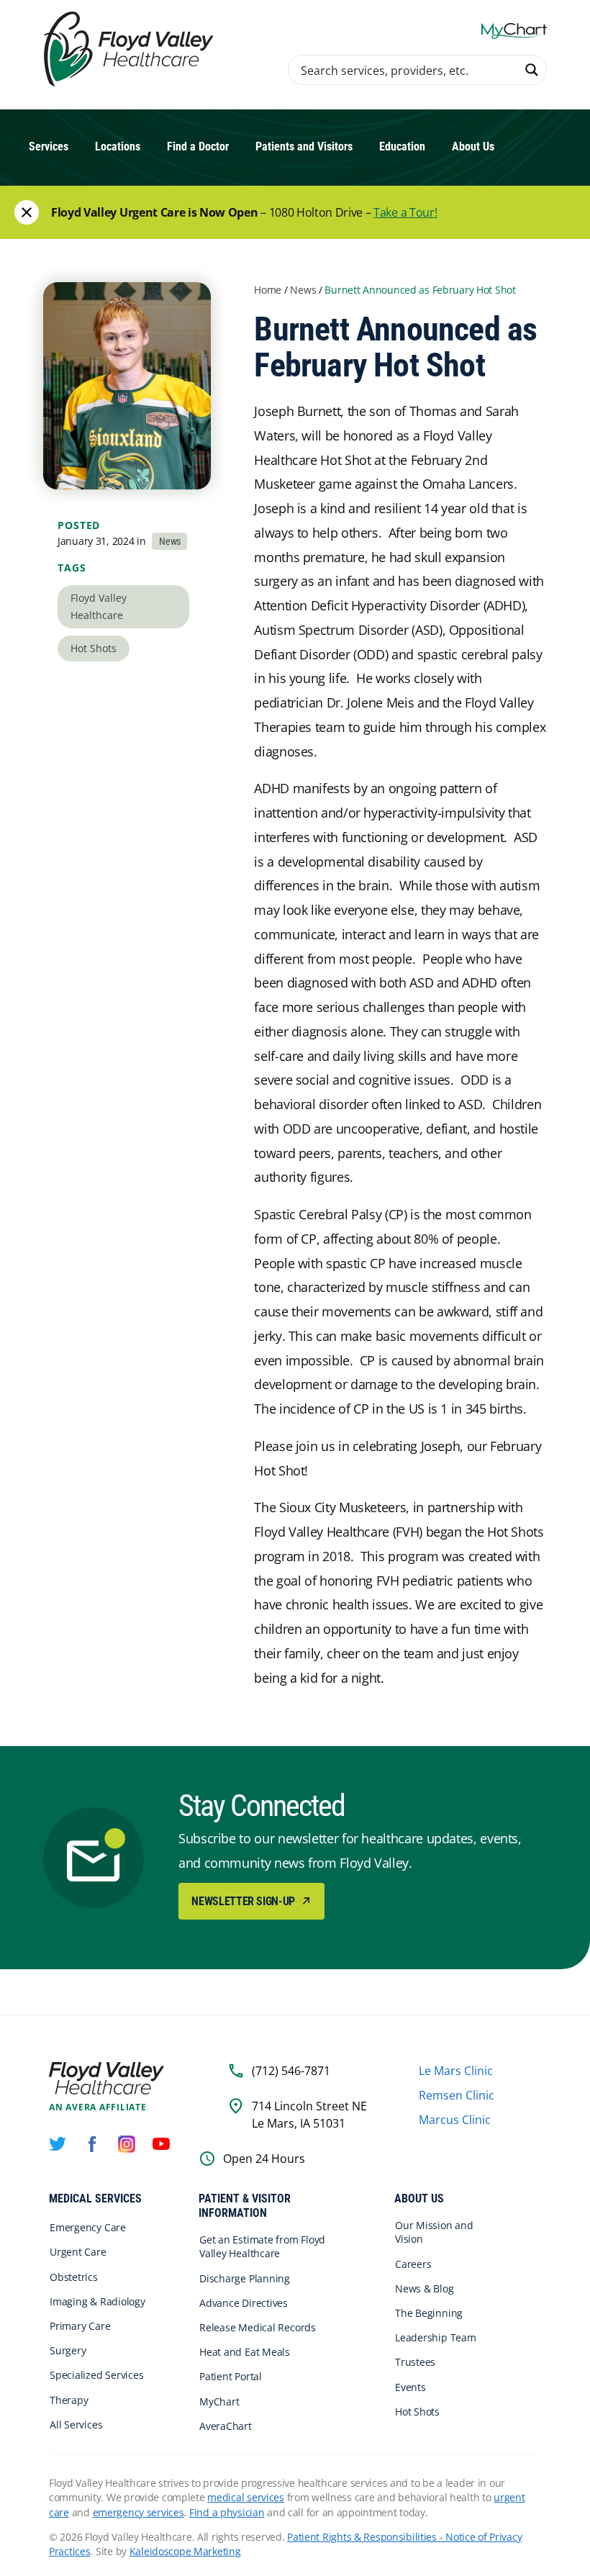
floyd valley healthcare (99, 606)
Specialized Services (97, 2375)
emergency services (139, 2512)
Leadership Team (436, 2337)
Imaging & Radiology (97, 2301)
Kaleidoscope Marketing (185, 2551)
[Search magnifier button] (532, 70)
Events (410, 2387)
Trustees (415, 2362)
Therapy (69, 2400)
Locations (118, 146)
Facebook (92, 2144)
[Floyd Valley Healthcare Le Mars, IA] (131, 50)
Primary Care (80, 2326)
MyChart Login (514, 31)
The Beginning (429, 2313)
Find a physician (227, 2512)
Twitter (58, 2144)
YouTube (161, 2144)
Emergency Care (88, 2227)
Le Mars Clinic (456, 2071)
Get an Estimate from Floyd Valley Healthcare (262, 2246)
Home (268, 290)
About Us (473, 146)
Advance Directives (244, 2303)
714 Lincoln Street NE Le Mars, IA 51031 (309, 2115)
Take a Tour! (405, 212)
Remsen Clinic (457, 2095)
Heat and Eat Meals (245, 2352)
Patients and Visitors (304, 146)
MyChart (219, 2401)
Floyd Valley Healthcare (106, 2078)
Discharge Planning (245, 2278)
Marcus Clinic (455, 2120)
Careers (413, 2264)
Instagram (127, 2144)
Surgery (68, 2350)
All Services (76, 2424)
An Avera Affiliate (98, 2107)
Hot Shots (94, 648)
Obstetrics (74, 2277)
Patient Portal (231, 2376)
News (303, 290)
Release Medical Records (258, 2327)
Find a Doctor (198, 146)
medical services (246, 2497)
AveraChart (226, 2426)
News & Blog (425, 2288)
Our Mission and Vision (434, 2232)
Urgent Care (78, 2252)
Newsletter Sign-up (244, 1901)
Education (402, 146)
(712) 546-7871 (291, 2071)
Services (49, 146)
